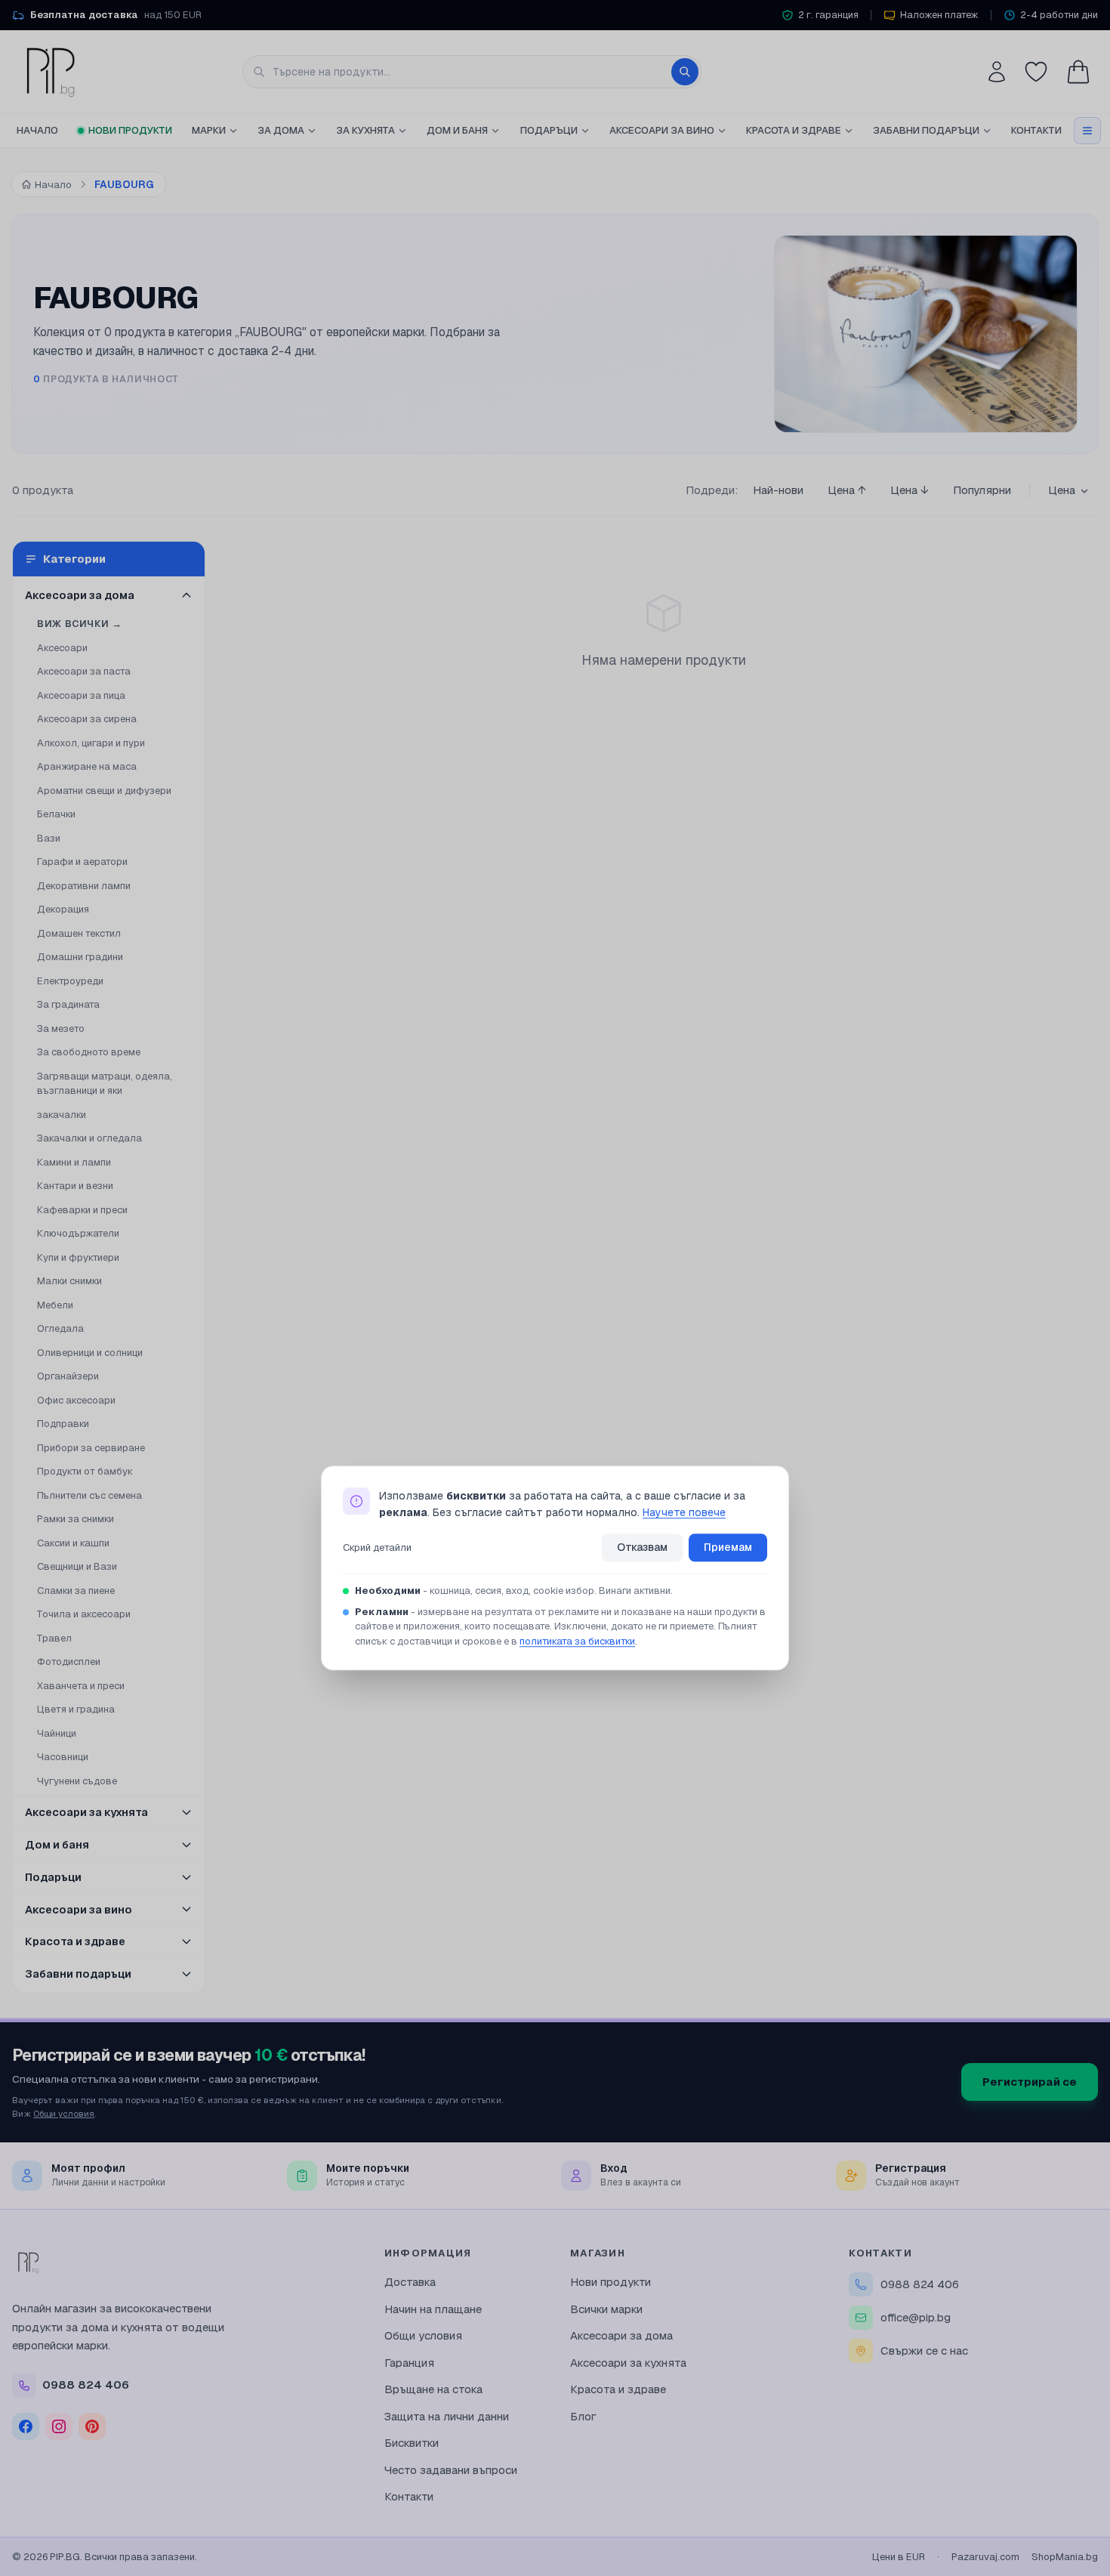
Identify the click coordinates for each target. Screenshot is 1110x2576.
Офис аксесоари (76, 1400)
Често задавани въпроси (451, 2470)
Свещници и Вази (77, 1566)
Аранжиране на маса (87, 766)
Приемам (728, 1547)
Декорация (63, 909)
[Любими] (1036, 72)
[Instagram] (59, 2426)
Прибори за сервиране (91, 1448)
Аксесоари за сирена (87, 719)
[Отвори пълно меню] (1087, 131)
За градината (68, 1004)
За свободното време (89, 1052)
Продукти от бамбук (85, 1471)
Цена (1062, 490)
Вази (49, 838)
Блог (583, 2416)
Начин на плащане (433, 2309)
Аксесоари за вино (662, 130)
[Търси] (685, 72)
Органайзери (68, 1376)
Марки (209, 130)
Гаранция (409, 2363)
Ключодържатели (78, 1233)
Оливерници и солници (90, 1353)
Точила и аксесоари (84, 1614)
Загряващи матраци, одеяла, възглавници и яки (105, 1084)
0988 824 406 (920, 2284)
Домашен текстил (79, 933)
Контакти (1036, 130)
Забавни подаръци (926, 130)
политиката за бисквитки (577, 1641)
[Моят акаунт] (997, 72)
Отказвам (642, 1547)
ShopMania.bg (1065, 2557)
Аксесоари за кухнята (628, 2363)
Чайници (57, 1733)
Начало (37, 130)
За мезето (61, 1029)
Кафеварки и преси (82, 1210)
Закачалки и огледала (89, 1138)
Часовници (63, 1757)
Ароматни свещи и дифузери (104, 791)
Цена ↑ (847, 490)
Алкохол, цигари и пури (91, 743)
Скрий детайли (377, 1547)
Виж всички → (80, 624)
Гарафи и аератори (82, 862)
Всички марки (606, 2309)
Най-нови (778, 490)
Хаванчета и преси (81, 1686)
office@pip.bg (916, 2317)
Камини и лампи (74, 1162)
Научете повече (684, 1513)
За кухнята (365, 130)
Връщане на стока (433, 2389)
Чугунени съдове (77, 1781)
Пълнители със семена (89, 1495)
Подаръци (549, 130)
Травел (54, 1638)
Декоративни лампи (84, 886)
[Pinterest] (92, 2426)
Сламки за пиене (76, 1591)
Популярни (982, 490)
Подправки (63, 1424)
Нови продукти (130, 130)
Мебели (55, 1305)
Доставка (410, 2282)
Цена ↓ (910, 490)
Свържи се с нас (924, 2351)
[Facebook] (26, 2426)
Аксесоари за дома (621, 2335)
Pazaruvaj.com (985, 2557)
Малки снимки (69, 1281)
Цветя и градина (76, 1709)
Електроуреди (70, 981)
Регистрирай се (1030, 2082)
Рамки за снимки (76, 1519)
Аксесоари (62, 648)
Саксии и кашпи (73, 1543)
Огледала (60, 1328)
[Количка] (1078, 72)
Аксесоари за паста (84, 671)
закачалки (62, 1115)
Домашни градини (80, 957)
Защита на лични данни (447, 2416)
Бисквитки (412, 2443)
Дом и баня (457, 130)
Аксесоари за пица (81, 695)
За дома (281, 130)
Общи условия (64, 2113)
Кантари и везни (75, 1186)
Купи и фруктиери (78, 1257)
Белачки (56, 814)
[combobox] (472, 72)
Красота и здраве (794, 130)
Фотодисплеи (69, 1662)
